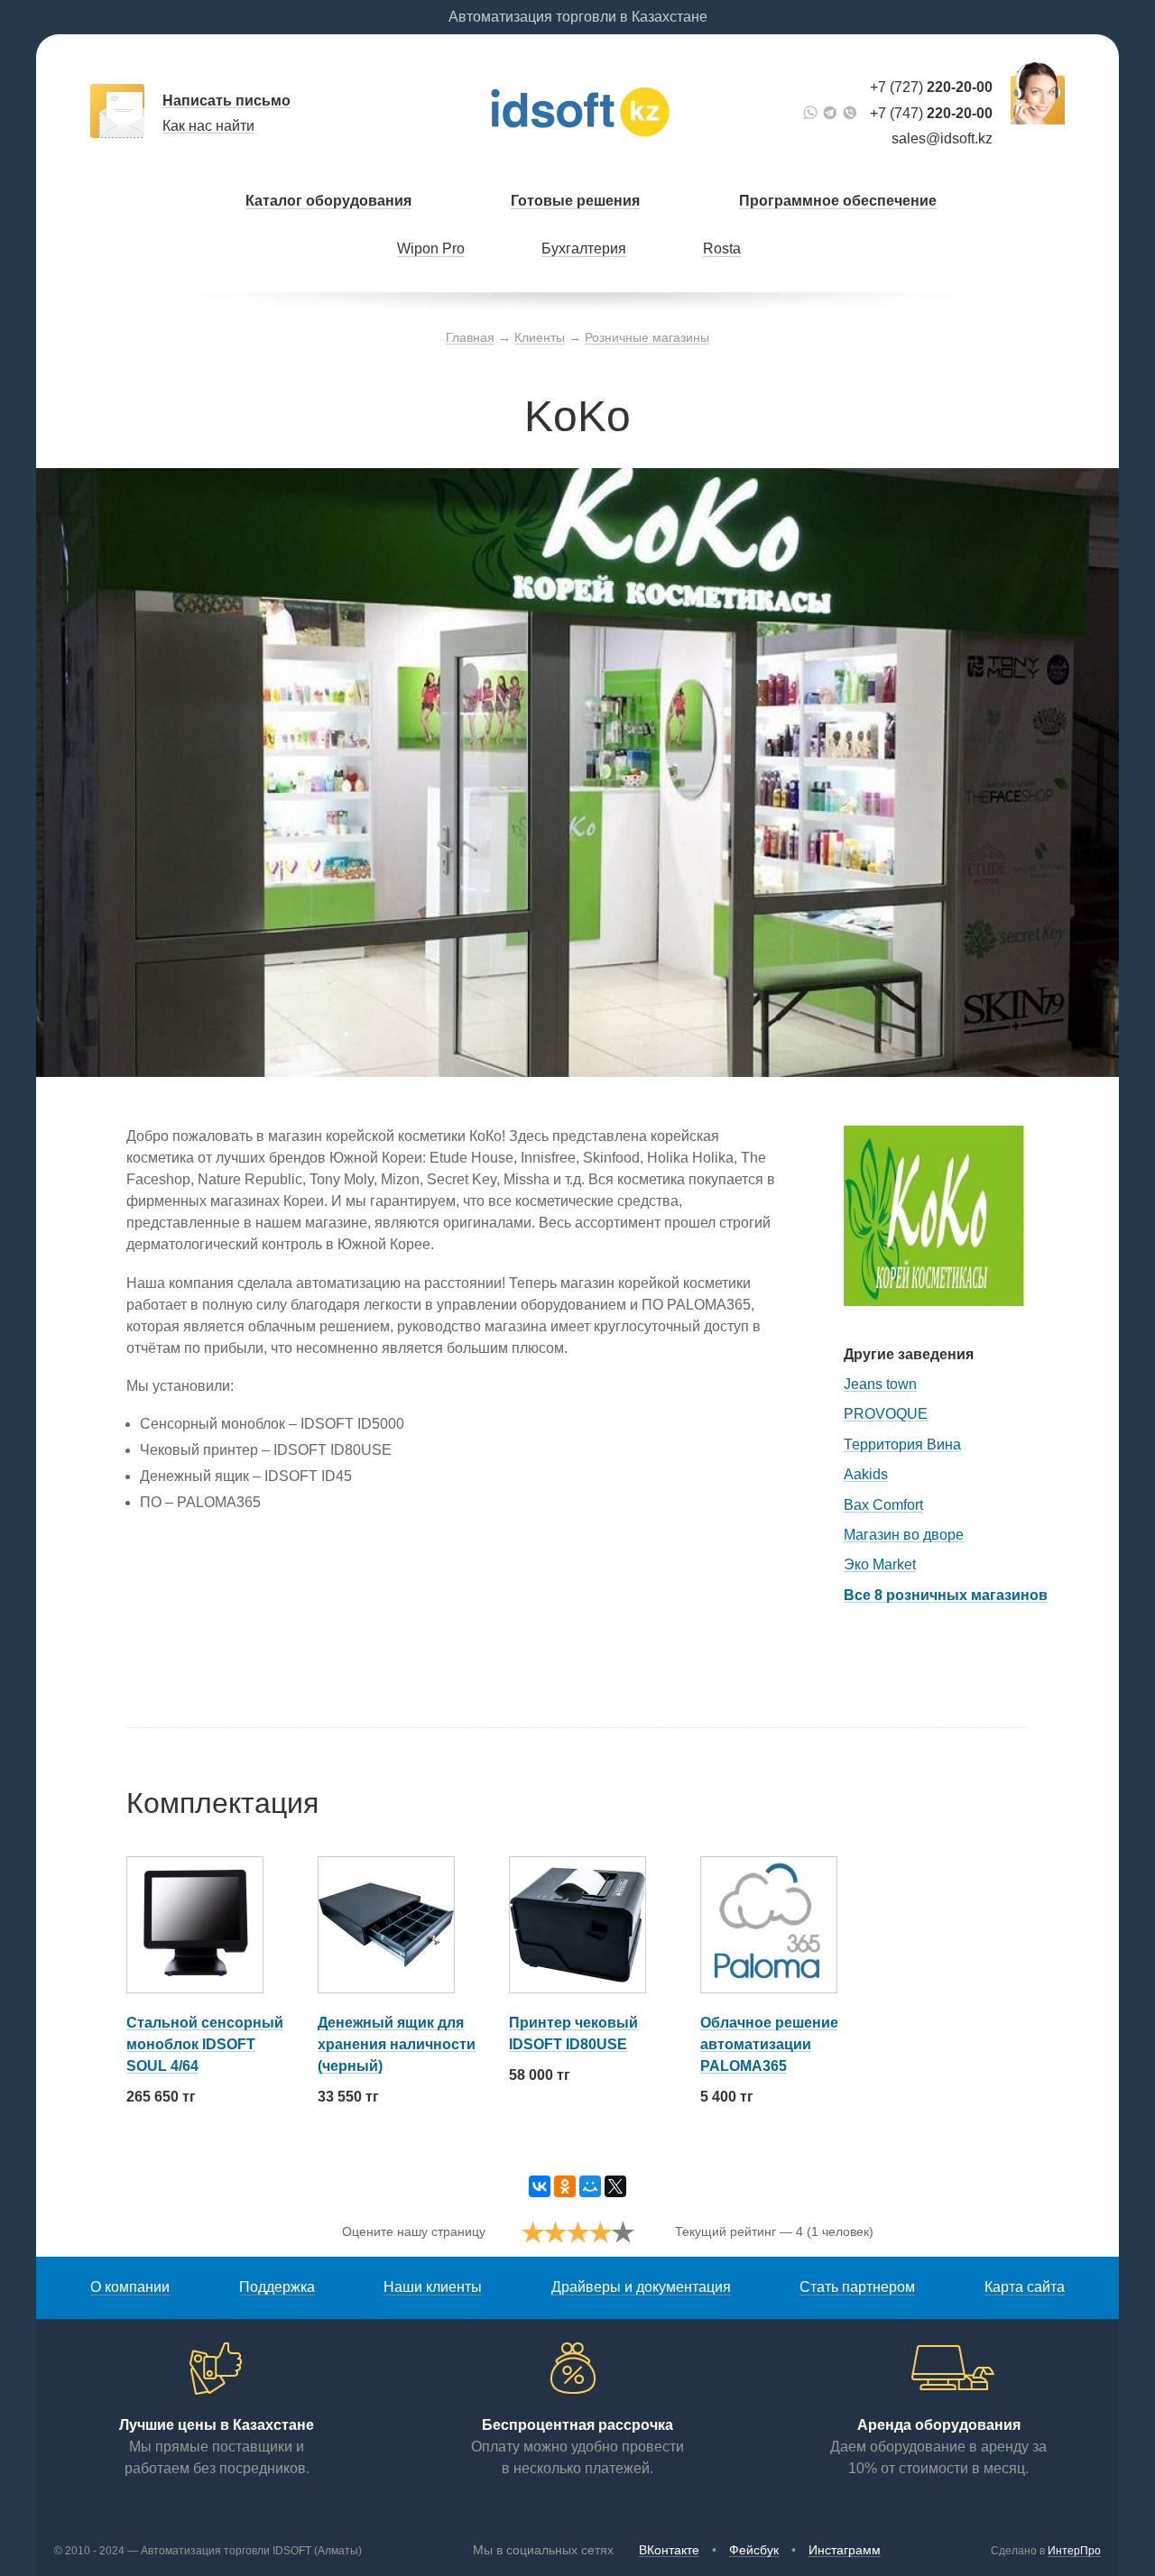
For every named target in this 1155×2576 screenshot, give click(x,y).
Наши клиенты (433, 2287)
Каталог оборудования (328, 201)
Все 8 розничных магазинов (946, 1595)
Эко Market (880, 1564)
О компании (130, 2287)
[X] (615, 2186)
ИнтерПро (1074, 2551)
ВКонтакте (669, 2550)
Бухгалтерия (584, 248)
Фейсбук (754, 2550)
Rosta (722, 248)
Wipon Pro (431, 248)
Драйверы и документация (641, 2287)
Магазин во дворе (904, 1535)
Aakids (866, 1474)
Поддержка (277, 2287)
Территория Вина (902, 1444)
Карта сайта (1025, 2287)
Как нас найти (208, 126)
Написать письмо (226, 101)
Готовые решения (575, 201)
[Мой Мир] (590, 2186)
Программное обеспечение (838, 201)
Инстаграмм (845, 2550)
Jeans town (880, 1384)
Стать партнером (857, 2287)
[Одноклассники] (565, 2186)
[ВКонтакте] (540, 2186)
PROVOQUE (886, 1414)
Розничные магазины (647, 337)
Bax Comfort (883, 1505)
